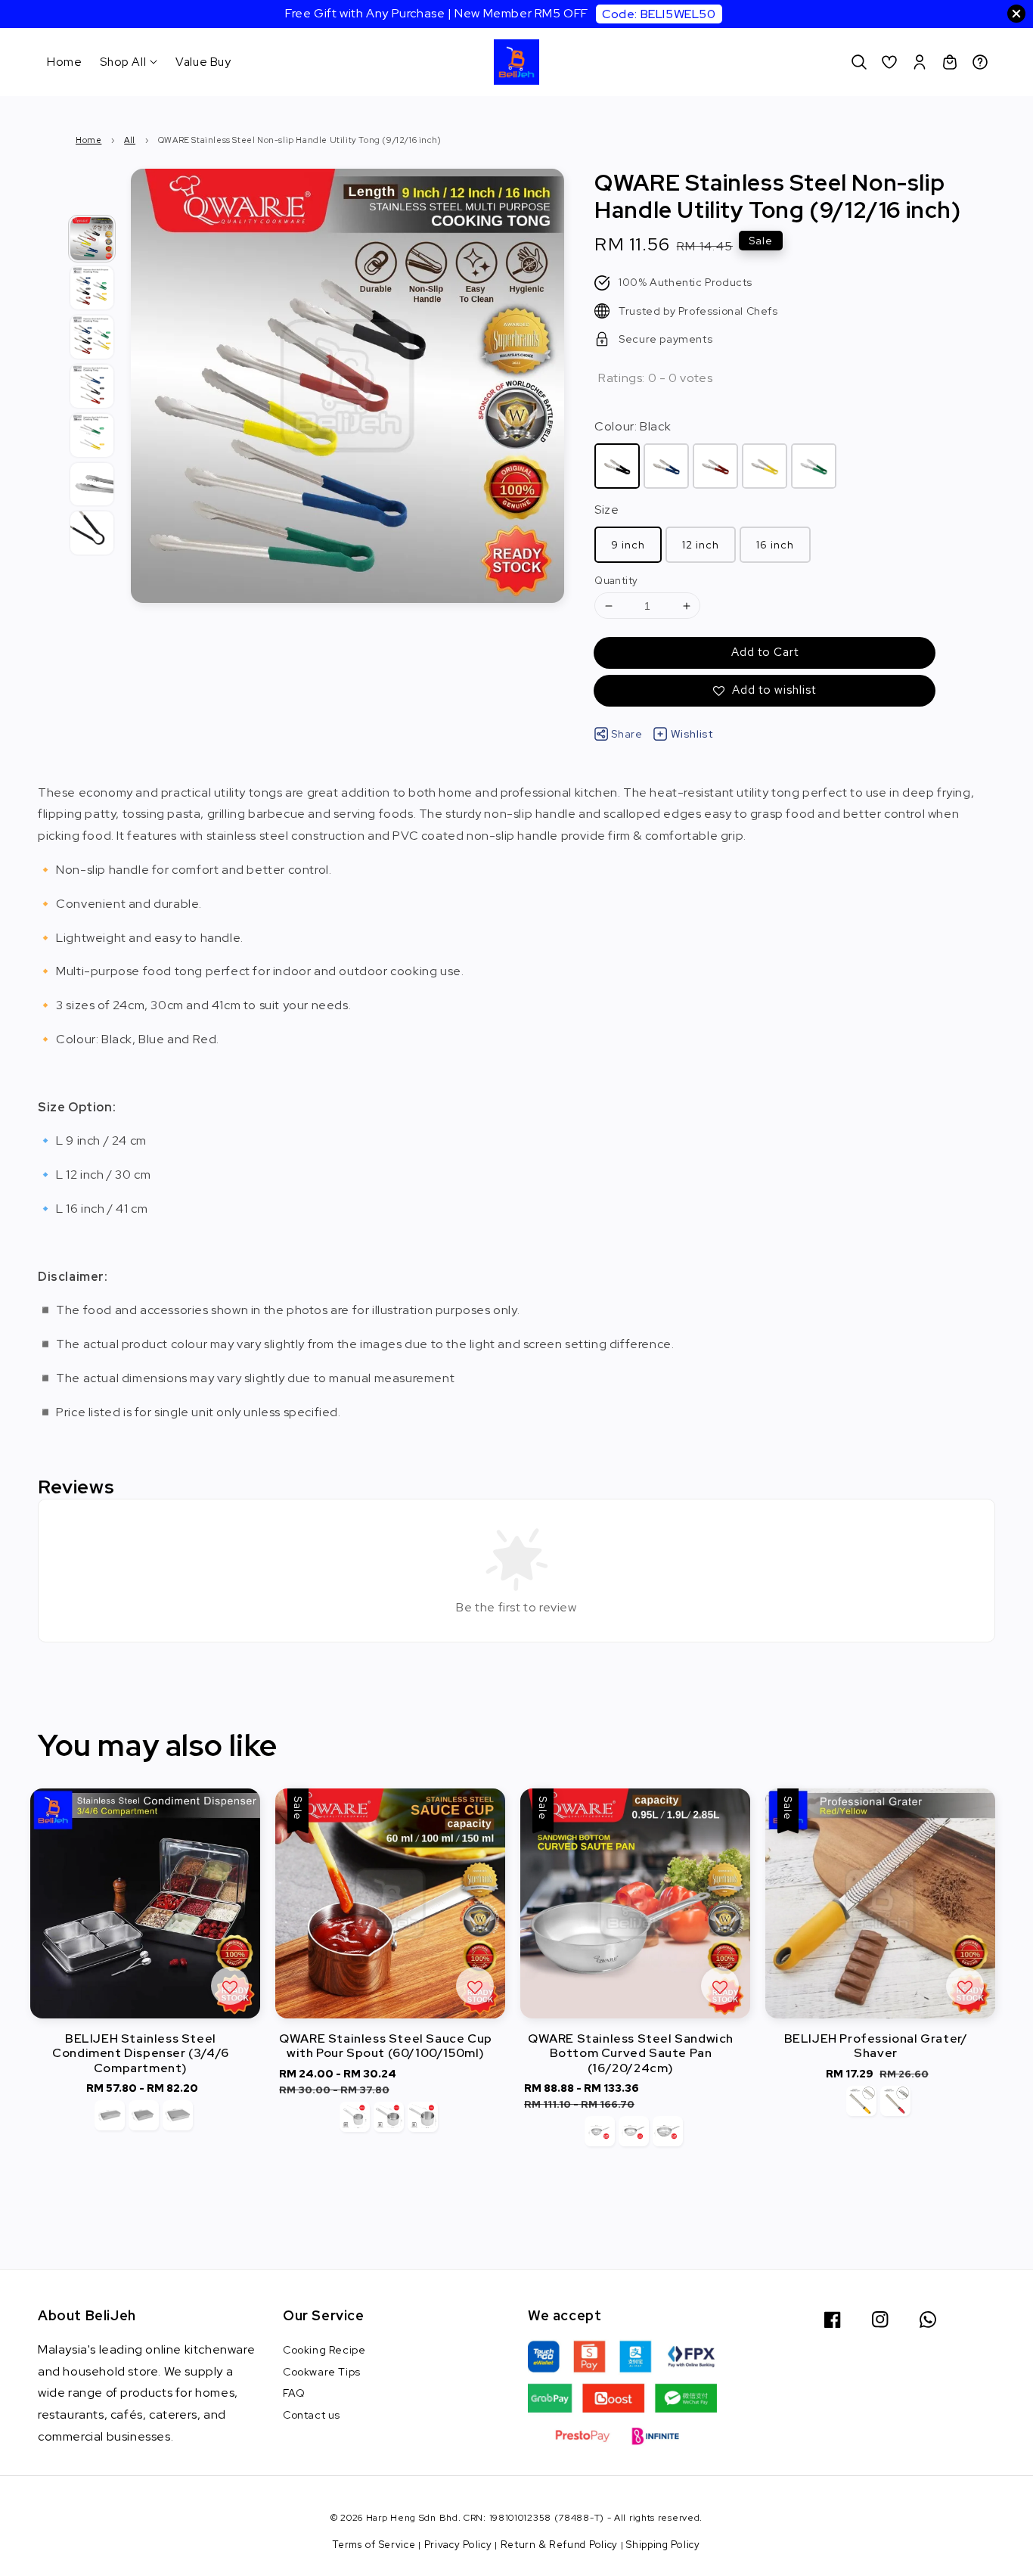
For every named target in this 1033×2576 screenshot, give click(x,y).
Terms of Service (374, 2545)
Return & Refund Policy (559, 2545)
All (130, 140)
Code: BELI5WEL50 (659, 14)
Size (606, 510)
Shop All (123, 62)
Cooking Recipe (324, 2350)
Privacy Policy (458, 2545)
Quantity (616, 581)
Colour (633, 426)
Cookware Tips (322, 2372)
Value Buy (203, 62)
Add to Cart (765, 652)
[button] (859, 62)
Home (64, 62)
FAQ (294, 2393)
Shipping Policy (663, 2545)
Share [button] (627, 734)
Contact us (312, 2415)
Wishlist (692, 734)
